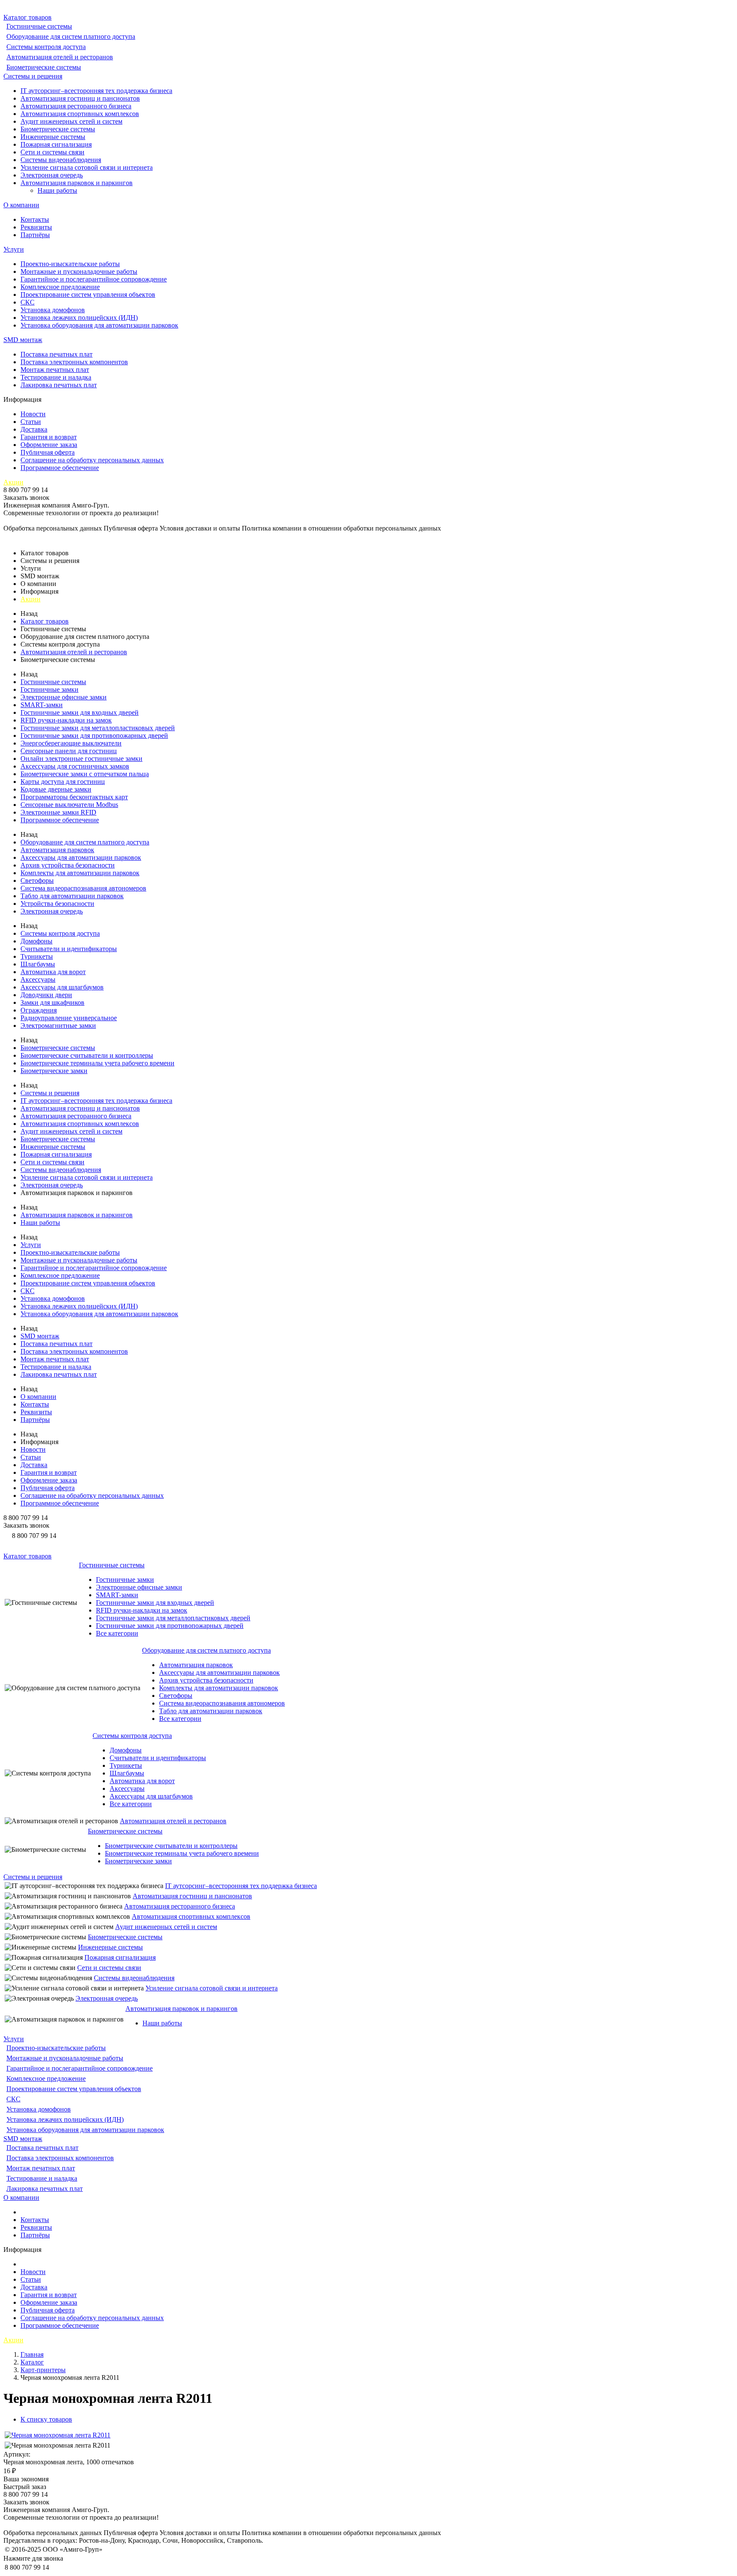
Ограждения (39, 1010)
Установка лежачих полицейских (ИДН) (79, 318)
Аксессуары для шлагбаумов (62, 987)
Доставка (34, 429)
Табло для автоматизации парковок (72, 896)
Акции (13, 482)
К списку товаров (46, 2419)
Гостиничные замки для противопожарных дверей (94, 735)
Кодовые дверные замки (56, 789)
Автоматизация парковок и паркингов (77, 183)
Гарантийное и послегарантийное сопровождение (94, 279)
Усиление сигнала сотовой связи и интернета (87, 167)
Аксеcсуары (38, 979)
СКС (28, 302)
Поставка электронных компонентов (74, 362)
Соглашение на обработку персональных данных (92, 460)
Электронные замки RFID (58, 812)
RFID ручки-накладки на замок (66, 720)
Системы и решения (33, 76)
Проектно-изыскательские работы (70, 264)
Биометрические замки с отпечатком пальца (85, 774)
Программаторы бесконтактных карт (74, 797)
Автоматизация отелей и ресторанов (60, 57)
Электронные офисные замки (64, 697)
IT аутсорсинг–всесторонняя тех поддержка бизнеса (96, 91)
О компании (21, 205)
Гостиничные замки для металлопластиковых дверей (98, 728)
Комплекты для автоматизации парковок (80, 873)
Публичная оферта (48, 452)
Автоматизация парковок (57, 850)
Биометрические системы (44, 67)
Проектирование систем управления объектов (88, 294)
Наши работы (57, 190)
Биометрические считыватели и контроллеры (87, 1055)
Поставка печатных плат (57, 354)
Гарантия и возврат (49, 437)
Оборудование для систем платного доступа (71, 36)
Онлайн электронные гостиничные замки (81, 759)
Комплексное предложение (60, 287)
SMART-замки (42, 705)
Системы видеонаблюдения (61, 160)
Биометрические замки (54, 1071)
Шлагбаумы (38, 964)
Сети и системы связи (52, 152)
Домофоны (36, 941)
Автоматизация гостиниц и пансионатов (80, 98)
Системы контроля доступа (46, 47)
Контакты (35, 219)
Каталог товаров (28, 17)
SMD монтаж (23, 340)
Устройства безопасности (57, 904)
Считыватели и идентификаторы (69, 949)
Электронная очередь (52, 175)
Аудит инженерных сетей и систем (71, 121)
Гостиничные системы (39, 26)
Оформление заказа (49, 445)
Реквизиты (36, 227)
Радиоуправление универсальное (69, 1018)
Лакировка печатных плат (59, 385)
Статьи (31, 422)
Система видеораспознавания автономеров (83, 888)
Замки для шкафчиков (52, 1002)
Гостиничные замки (49, 689)
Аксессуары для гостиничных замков (75, 766)
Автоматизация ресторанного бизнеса (76, 106)
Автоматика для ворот (53, 972)
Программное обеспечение (60, 468)
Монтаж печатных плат (55, 370)
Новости (33, 414)
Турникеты (37, 956)
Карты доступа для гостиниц (63, 782)
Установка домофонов (53, 310)
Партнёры (35, 235)
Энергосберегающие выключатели (71, 743)
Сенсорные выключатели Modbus (69, 805)
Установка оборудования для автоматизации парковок (99, 325)
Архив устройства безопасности (68, 865)
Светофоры (37, 880)
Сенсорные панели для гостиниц (69, 751)
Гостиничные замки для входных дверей (80, 712)
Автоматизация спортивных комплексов (80, 114)
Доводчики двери (46, 995)
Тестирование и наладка (56, 377)
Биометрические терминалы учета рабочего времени (97, 1063)
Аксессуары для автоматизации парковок (81, 857)
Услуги (14, 249)
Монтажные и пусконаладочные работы (79, 271)
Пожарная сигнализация (56, 144)
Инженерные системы (53, 137)
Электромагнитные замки (58, 1025)
